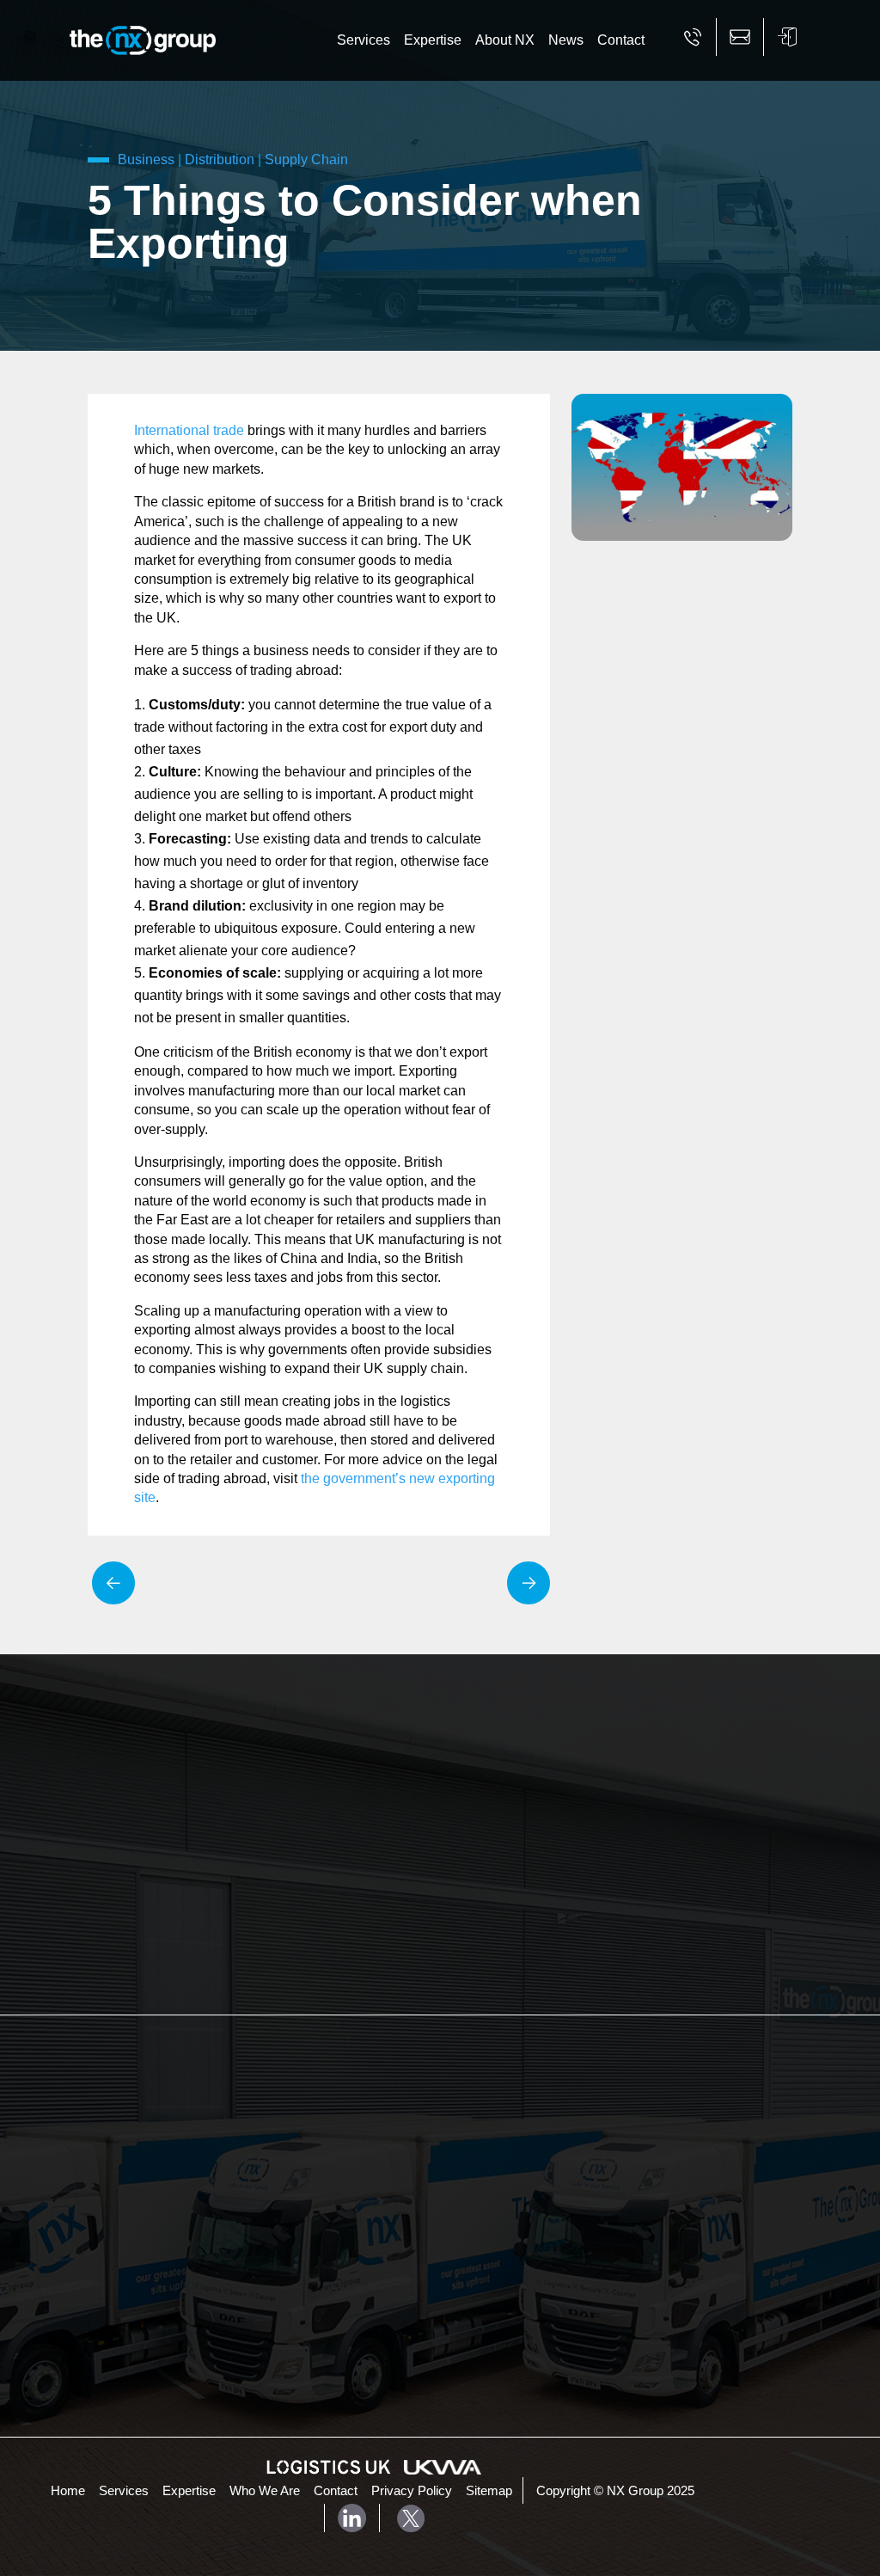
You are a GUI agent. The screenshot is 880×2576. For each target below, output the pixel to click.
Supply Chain (306, 159)
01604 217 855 (174, 2257)
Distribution (220, 159)
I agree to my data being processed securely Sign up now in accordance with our (576, 1783)
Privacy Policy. (636, 1800)
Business (146, 159)
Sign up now (513, 1920)
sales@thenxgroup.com (200, 2289)
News (566, 40)
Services (364, 40)
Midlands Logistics (514, 2114)
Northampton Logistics (526, 2091)
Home (68, 2491)
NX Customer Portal (172, 2324)
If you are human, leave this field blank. (566, 1825)
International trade (189, 430)
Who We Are (265, 2491)
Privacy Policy (412, 2491)
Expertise (433, 40)
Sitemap (489, 2491)
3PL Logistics (361, 2083)
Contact (621, 40)
